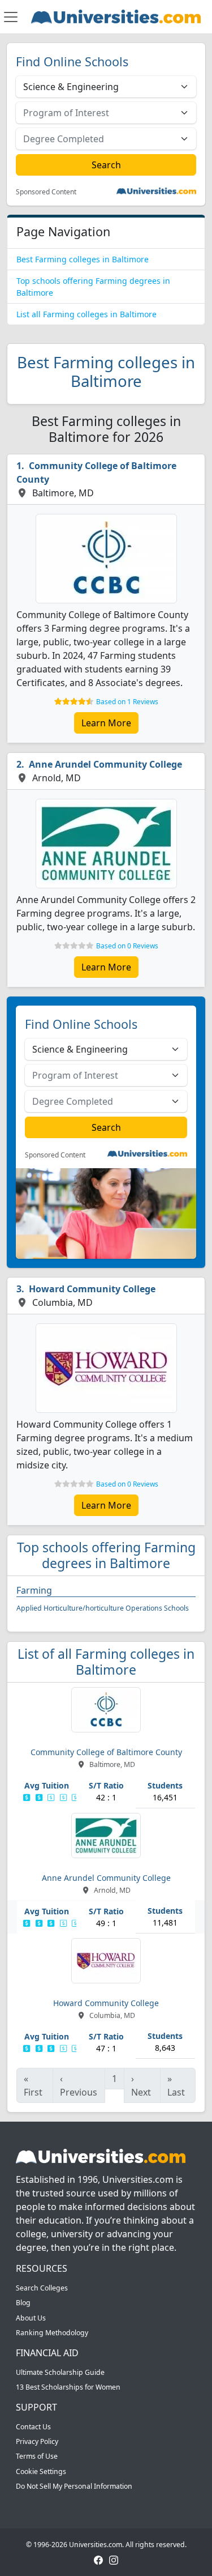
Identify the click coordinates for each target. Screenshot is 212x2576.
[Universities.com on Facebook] (98, 2559)
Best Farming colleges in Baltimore (83, 259)
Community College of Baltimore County (96, 472)
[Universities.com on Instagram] (114, 2559)
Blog (23, 2303)
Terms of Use (37, 2456)
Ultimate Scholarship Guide (60, 2372)
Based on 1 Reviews (127, 702)
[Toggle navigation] (11, 17)
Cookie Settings (41, 2471)
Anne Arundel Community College (105, 764)
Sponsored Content (46, 192)
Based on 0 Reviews (127, 946)
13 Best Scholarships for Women (68, 2387)
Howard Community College (92, 1289)
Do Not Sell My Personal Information (74, 2486)
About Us (31, 2318)
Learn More (106, 723)
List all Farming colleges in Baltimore (86, 314)
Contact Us (33, 2427)
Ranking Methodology (52, 2333)
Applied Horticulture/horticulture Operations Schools (103, 1608)
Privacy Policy (37, 2441)
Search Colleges (42, 2288)
